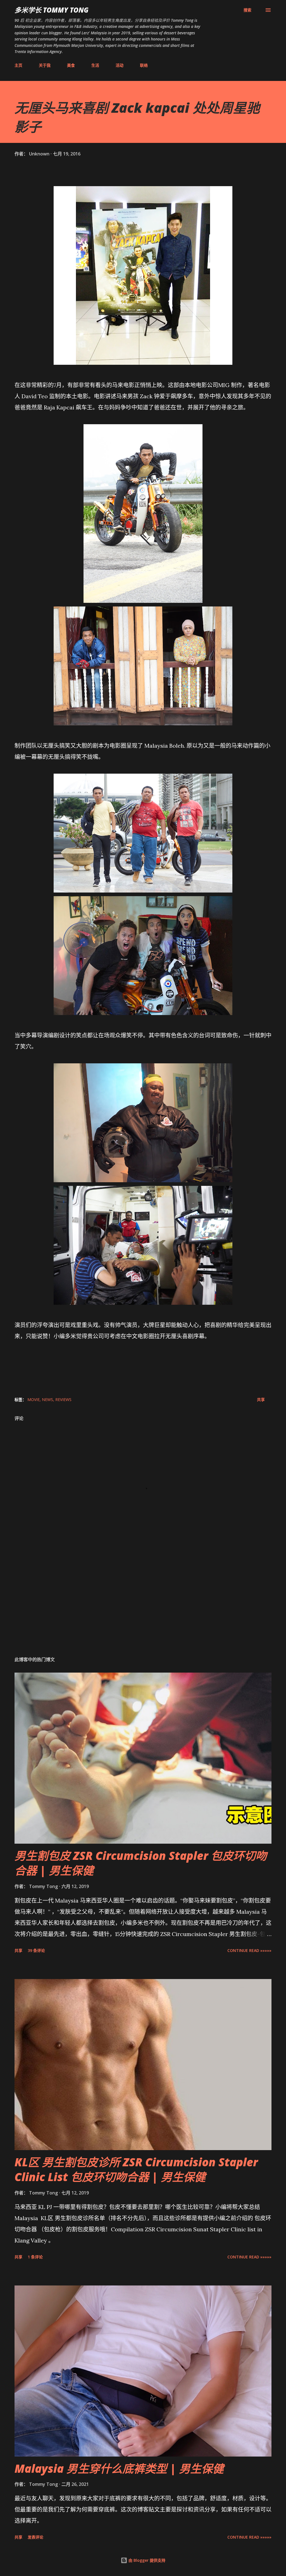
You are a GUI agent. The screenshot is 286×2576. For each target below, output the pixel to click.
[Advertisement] (143, 1608)
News (47, 1399)
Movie (34, 1399)
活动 (120, 65)
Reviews (63, 1399)
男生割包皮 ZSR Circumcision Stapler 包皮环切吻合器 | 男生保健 (141, 1863)
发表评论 (35, 2537)
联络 (144, 65)
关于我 (45, 65)
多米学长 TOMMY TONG (52, 10)
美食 (71, 65)
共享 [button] (261, 1399)
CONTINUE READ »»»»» (249, 1950)
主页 (18, 65)
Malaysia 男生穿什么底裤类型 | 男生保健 (119, 2468)
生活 (95, 65)
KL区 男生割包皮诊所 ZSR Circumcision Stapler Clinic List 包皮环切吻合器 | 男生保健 (136, 2169)
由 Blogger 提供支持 (146, 2560)
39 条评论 (36, 1950)
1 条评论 (35, 2257)
